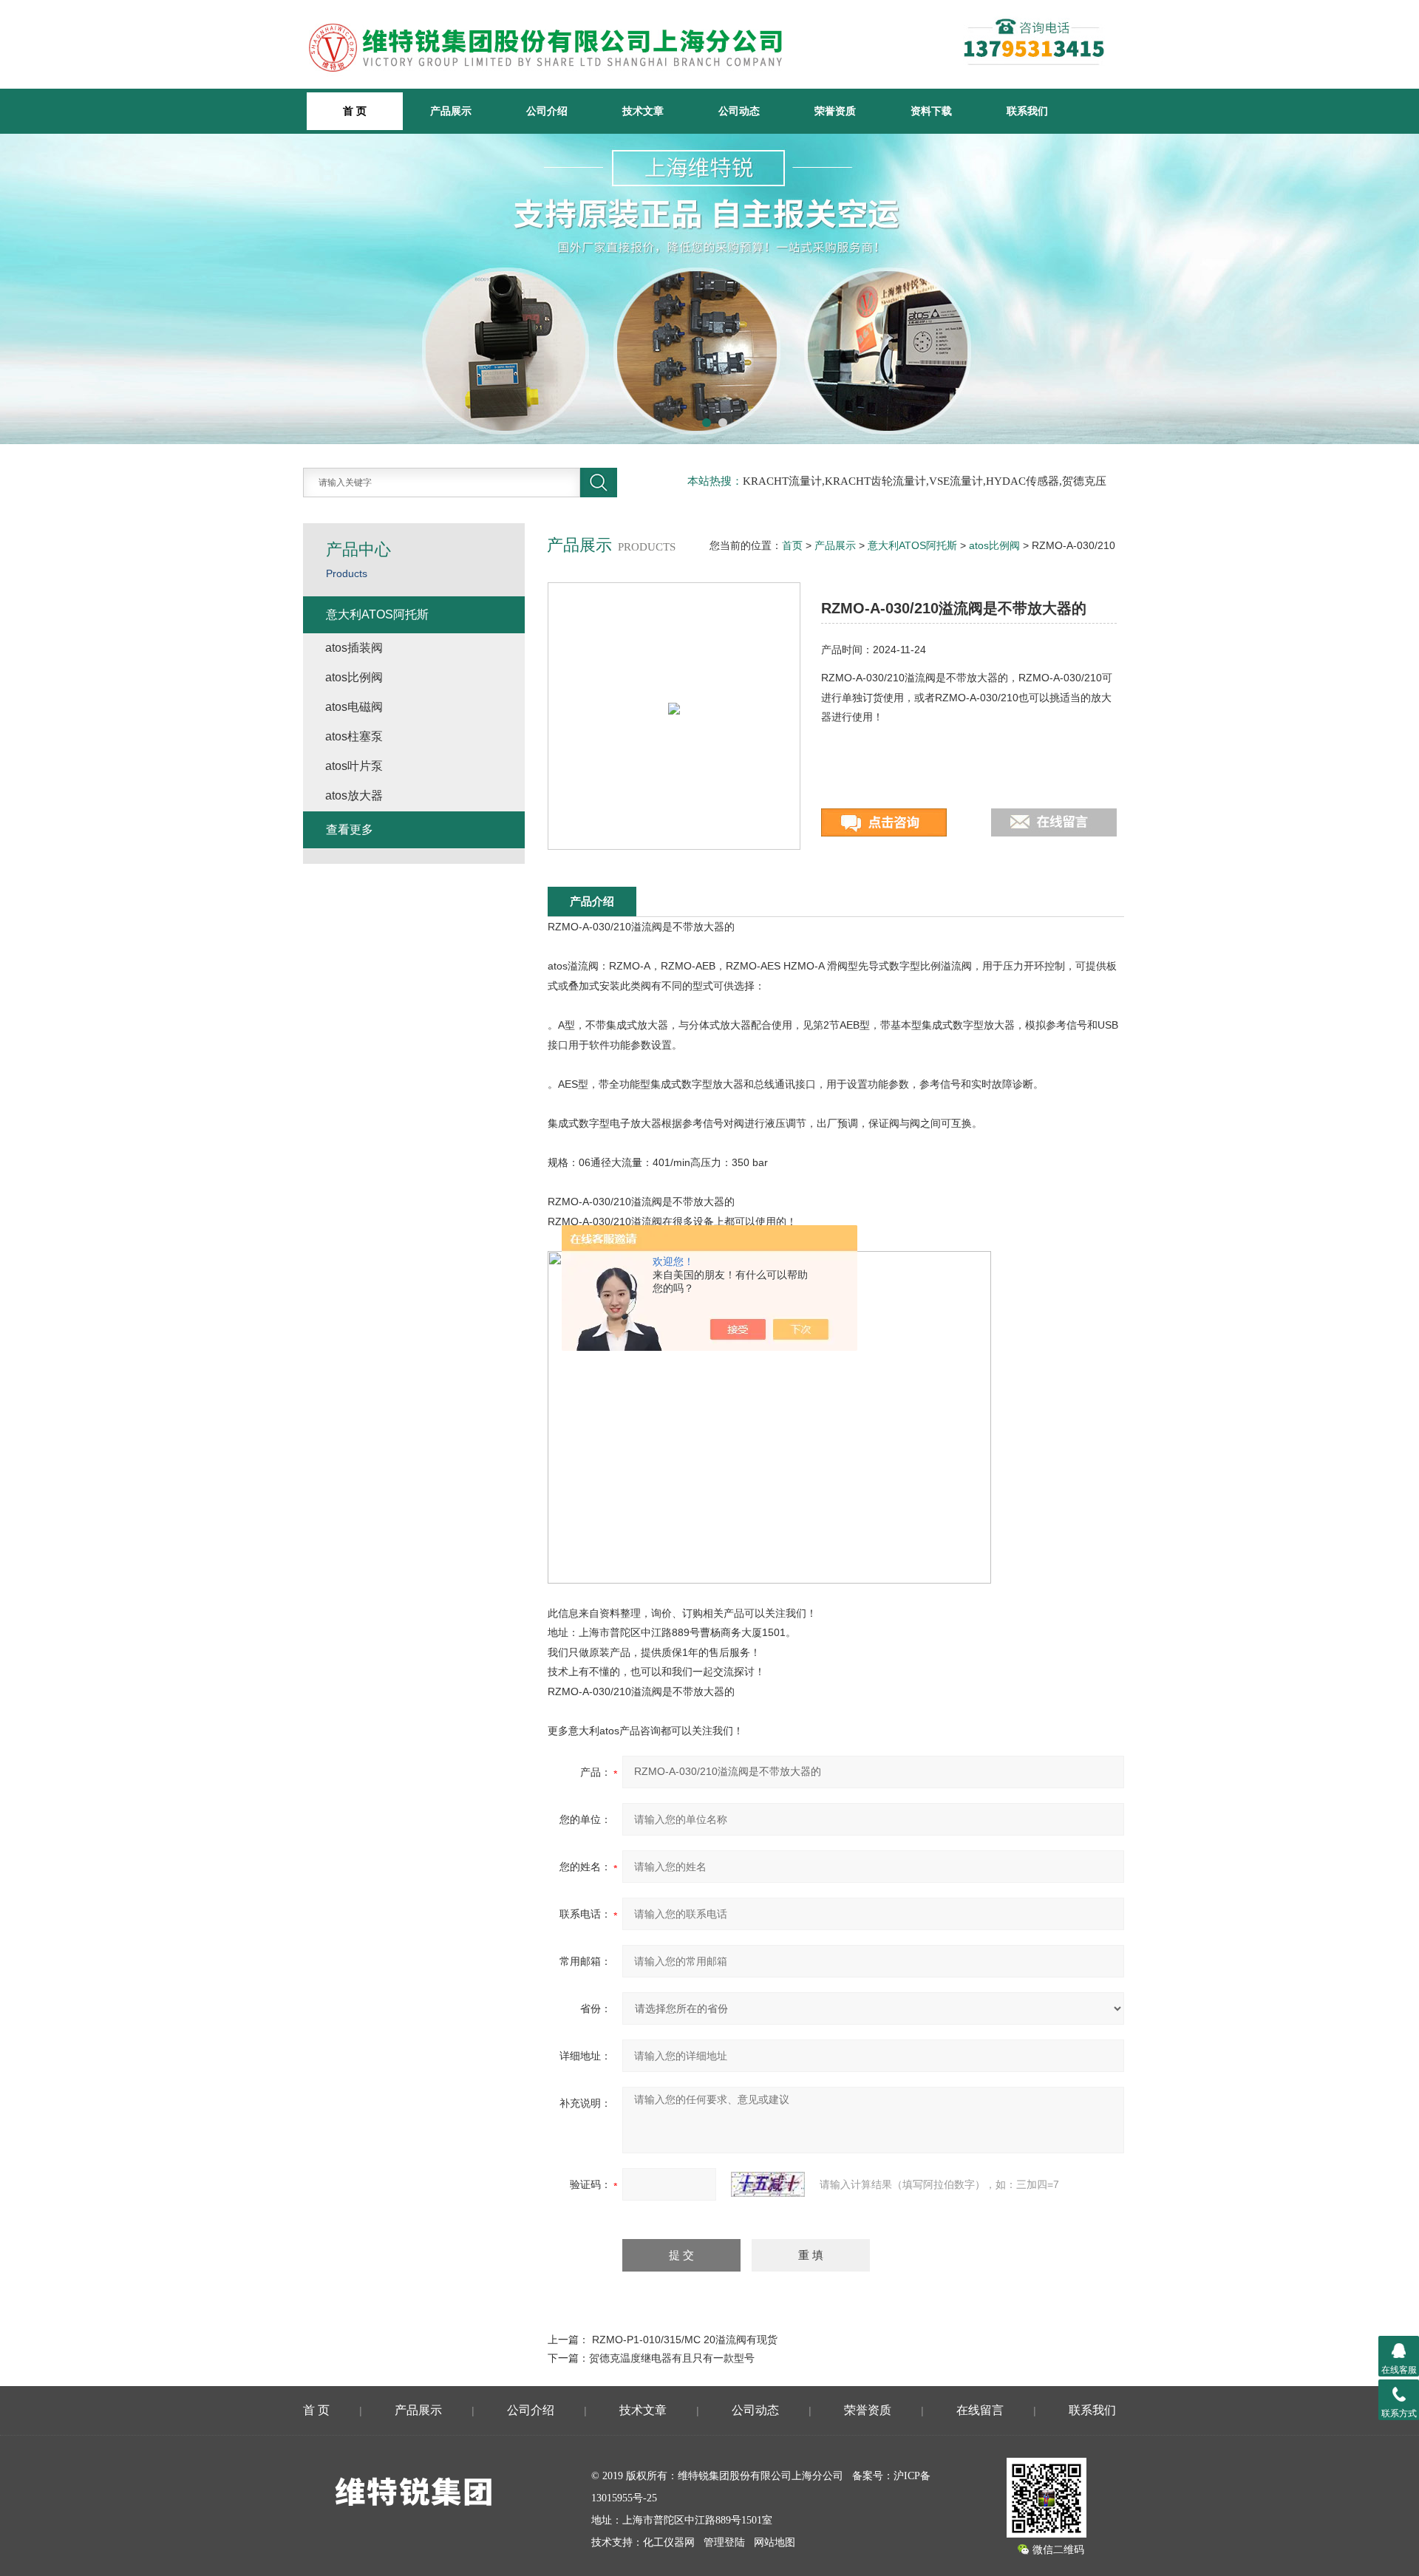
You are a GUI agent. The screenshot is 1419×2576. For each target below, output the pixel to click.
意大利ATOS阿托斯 (912, 545)
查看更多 (350, 829)
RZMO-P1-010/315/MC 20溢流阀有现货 (685, 2340)
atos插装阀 (354, 648)
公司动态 (739, 111)
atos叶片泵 (354, 766)
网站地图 (775, 2542)
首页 (792, 545)
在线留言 (980, 2410)
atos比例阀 (994, 545)
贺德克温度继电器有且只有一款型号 (672, 2358)
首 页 (316, 2410)
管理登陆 (724, 2542)
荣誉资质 (835, 111)
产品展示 (451, 111)
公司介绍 (547, 111)
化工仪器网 (669, 2542)
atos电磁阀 (354, 707)
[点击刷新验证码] (768, 2184)
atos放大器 (354, 795)
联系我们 (1027, 111)
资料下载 (931, 111)
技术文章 (643, 111)
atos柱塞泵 (354, 736)
